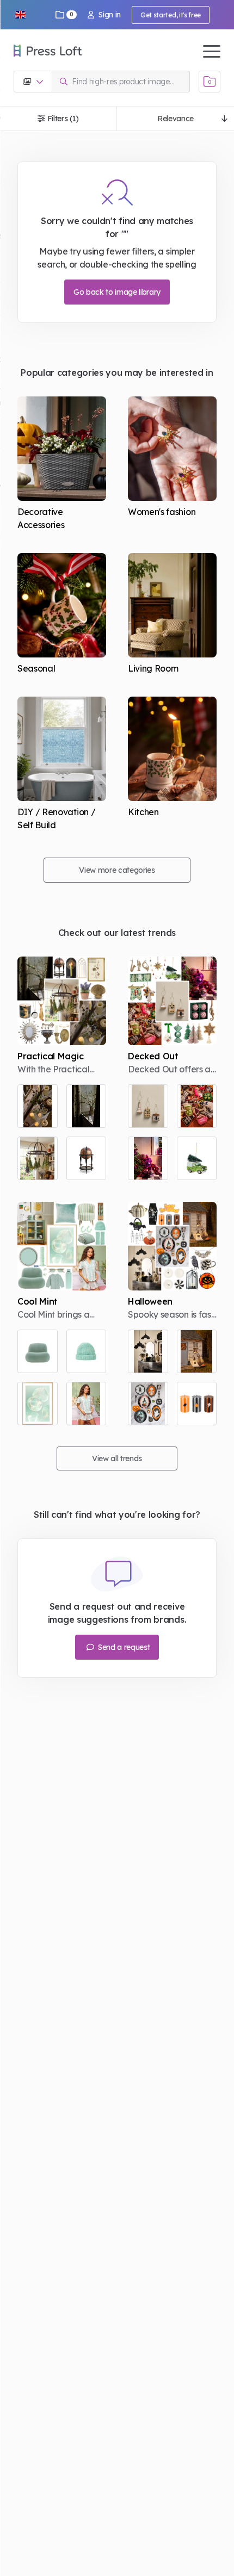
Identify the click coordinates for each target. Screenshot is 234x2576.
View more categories (117, 870)
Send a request (123, 1647)
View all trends (117, 1458)
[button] (20, 15)
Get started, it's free (171, 15)
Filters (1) (63, 119)
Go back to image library (117, 292)
